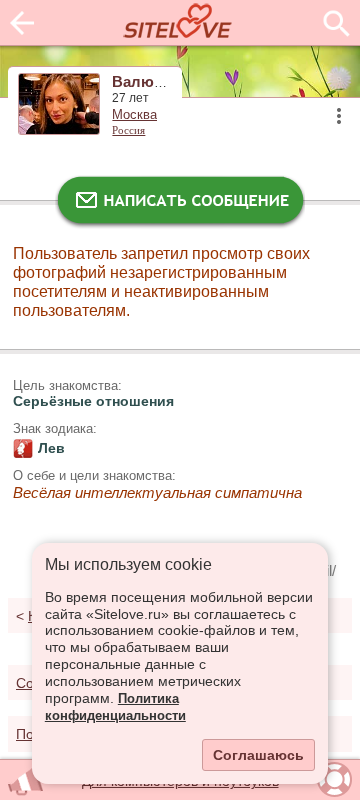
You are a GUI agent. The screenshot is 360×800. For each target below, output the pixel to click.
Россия (128, 130)
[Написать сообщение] (180, 205)
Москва (134, 115)
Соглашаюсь (258, 755)
